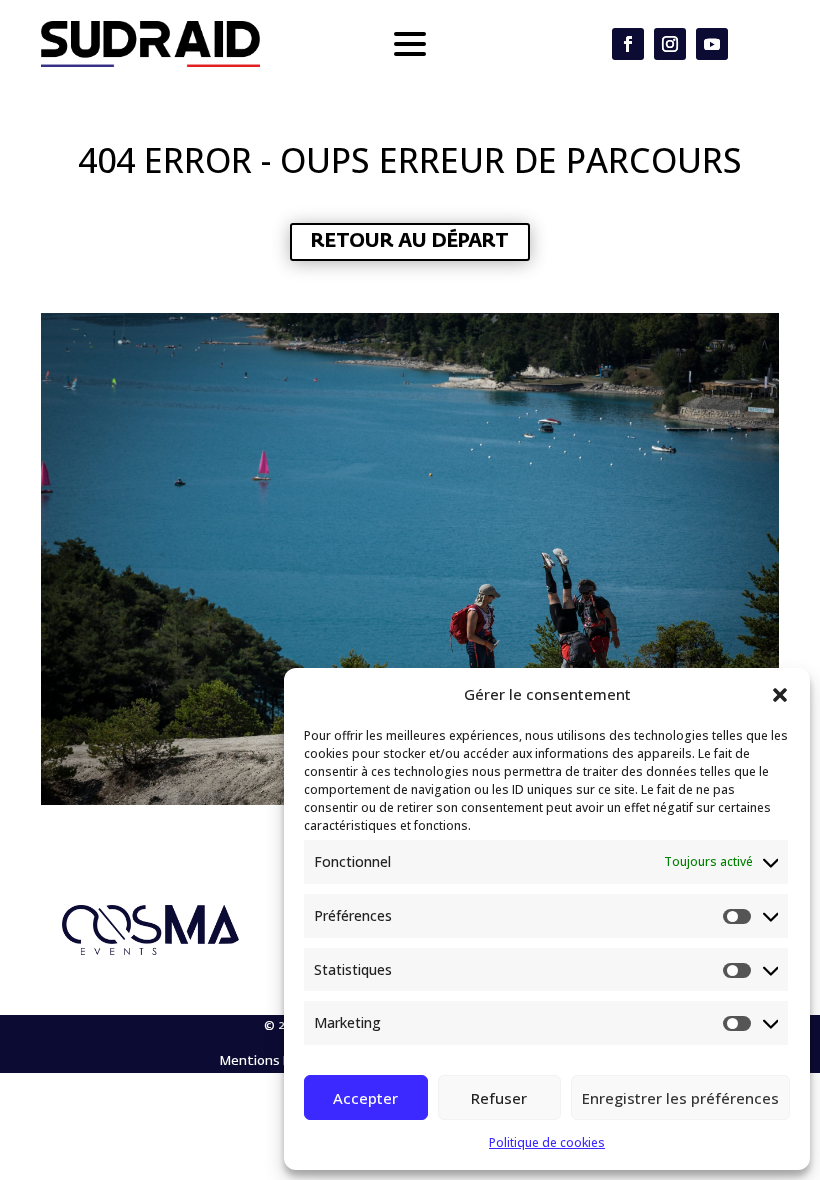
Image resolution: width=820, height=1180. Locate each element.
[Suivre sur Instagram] (670, 44)
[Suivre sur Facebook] (628, 44)
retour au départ (410, 241)
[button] (780, 695)
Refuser (499, 1098)
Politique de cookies (547, 1142)
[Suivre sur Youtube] (712, 44)
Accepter (365, 1098)
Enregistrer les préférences (680, 1098)
